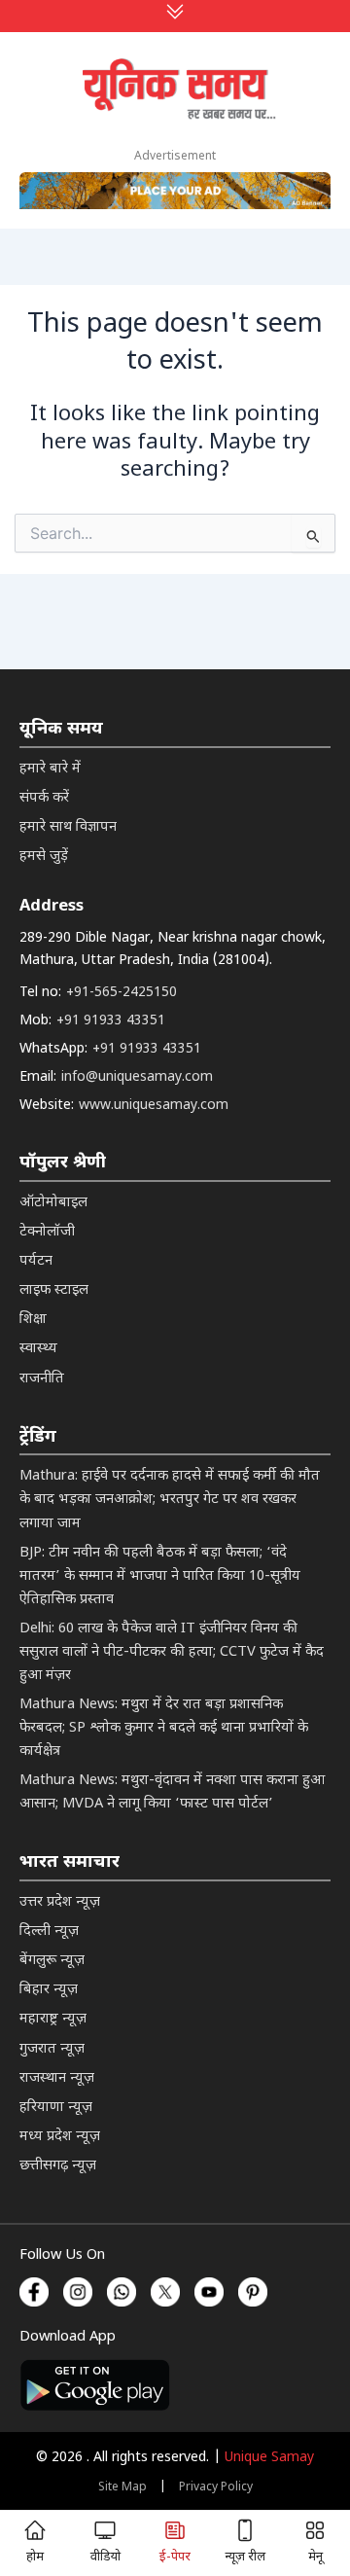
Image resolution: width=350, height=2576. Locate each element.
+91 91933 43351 (111, 1021)
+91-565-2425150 (122, 993)
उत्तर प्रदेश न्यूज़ (60, 1902)
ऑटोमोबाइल (53, 1203)
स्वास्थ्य (38, 1349)
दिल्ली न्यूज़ (49, 1932)
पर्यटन (36, 1261)
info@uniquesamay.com (137, 1077)
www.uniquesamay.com (154, 1106)
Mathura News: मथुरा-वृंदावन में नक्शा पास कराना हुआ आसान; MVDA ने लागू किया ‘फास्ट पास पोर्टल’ (172, 1792)
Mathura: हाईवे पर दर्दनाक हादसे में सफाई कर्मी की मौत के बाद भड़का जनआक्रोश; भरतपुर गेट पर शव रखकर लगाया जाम (170, 1500)
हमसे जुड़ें (44, 857)
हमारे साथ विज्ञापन (68, 827)
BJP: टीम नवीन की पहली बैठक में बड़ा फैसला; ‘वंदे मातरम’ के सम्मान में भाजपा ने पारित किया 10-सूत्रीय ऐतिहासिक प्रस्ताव (160, 1576)
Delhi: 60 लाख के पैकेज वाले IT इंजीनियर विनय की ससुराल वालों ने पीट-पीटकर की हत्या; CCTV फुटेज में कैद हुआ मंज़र (172, 1652)
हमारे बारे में (50, 769)
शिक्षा (33, 1320)
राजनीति (42, 1379)
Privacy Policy (216, 2487)
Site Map (122, 2487)
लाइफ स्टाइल (54, 1290)
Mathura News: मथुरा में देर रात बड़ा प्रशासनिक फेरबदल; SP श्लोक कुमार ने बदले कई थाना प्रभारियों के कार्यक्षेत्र (164, 1728)
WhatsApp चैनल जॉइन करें (175, 2316)
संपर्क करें (44, 798)
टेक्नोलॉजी (47, 1232)
